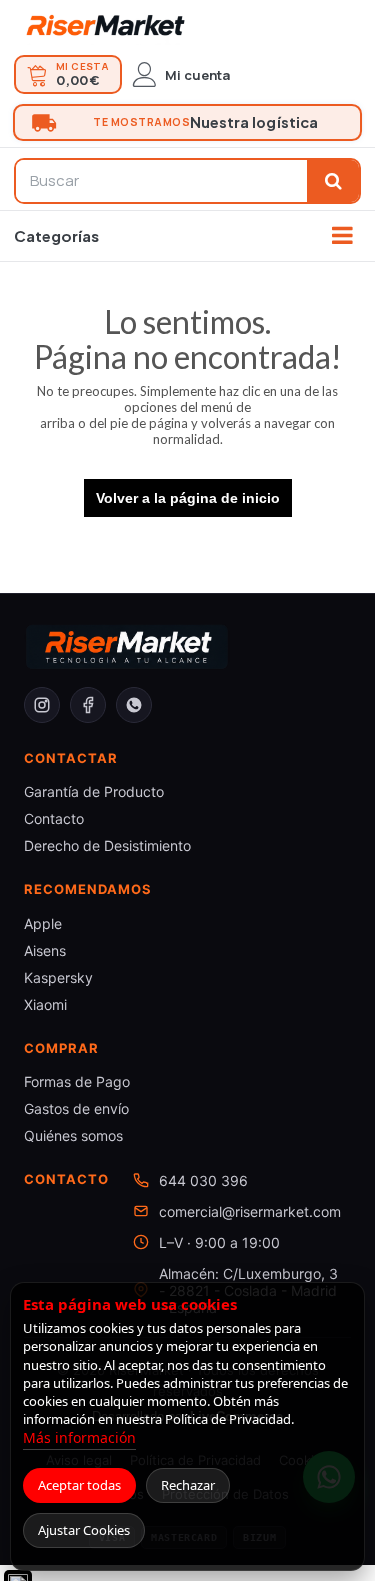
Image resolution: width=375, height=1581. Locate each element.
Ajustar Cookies (84, 1530)
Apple (43, 923)
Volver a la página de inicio (188, 498)
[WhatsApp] (134, 705)
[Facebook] (88, 705)
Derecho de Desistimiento (107, 845)
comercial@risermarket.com (250, 1211)
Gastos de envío (76, 1108)
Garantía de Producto (94, 791)
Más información (79, 1437)
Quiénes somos (73, 1135)
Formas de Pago (77, 1081)
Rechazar (188, 1485)
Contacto (54, 818)
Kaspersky (58, 977)
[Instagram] (42, 705)
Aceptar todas (79, 1485)
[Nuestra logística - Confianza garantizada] (187, 122)
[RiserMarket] (105, 25)
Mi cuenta (197, 75)
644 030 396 (203, 1180)
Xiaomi (45, 1004)
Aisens (45, 950)
